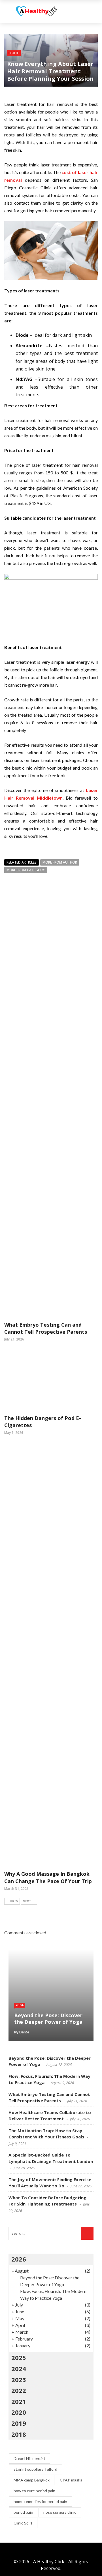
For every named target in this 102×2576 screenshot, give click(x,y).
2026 (19, 2259)
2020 (19, 2412)
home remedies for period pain (40, 2501)
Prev (14, 1901)
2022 (19, 2390)
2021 (19, 2401)
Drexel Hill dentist (29, 2458)
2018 (19, 2434)
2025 (19, 2357)
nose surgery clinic (60, 2512)
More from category (26, 870)
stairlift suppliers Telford (35, 2469)
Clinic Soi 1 (23, 2523)
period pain (23, 2512)
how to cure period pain (34, 2491)
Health (14, 53)
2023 (19, 2380)
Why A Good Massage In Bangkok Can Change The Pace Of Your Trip (48, 1877)
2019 (19, 2423)
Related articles (22, 862)
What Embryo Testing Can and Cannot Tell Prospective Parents (46, 1328)
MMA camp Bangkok (32, 2480)
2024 (19, 2369)
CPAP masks (71, 2480)
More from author (60, 862)
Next (27, 1901)
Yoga (20, 2005)
